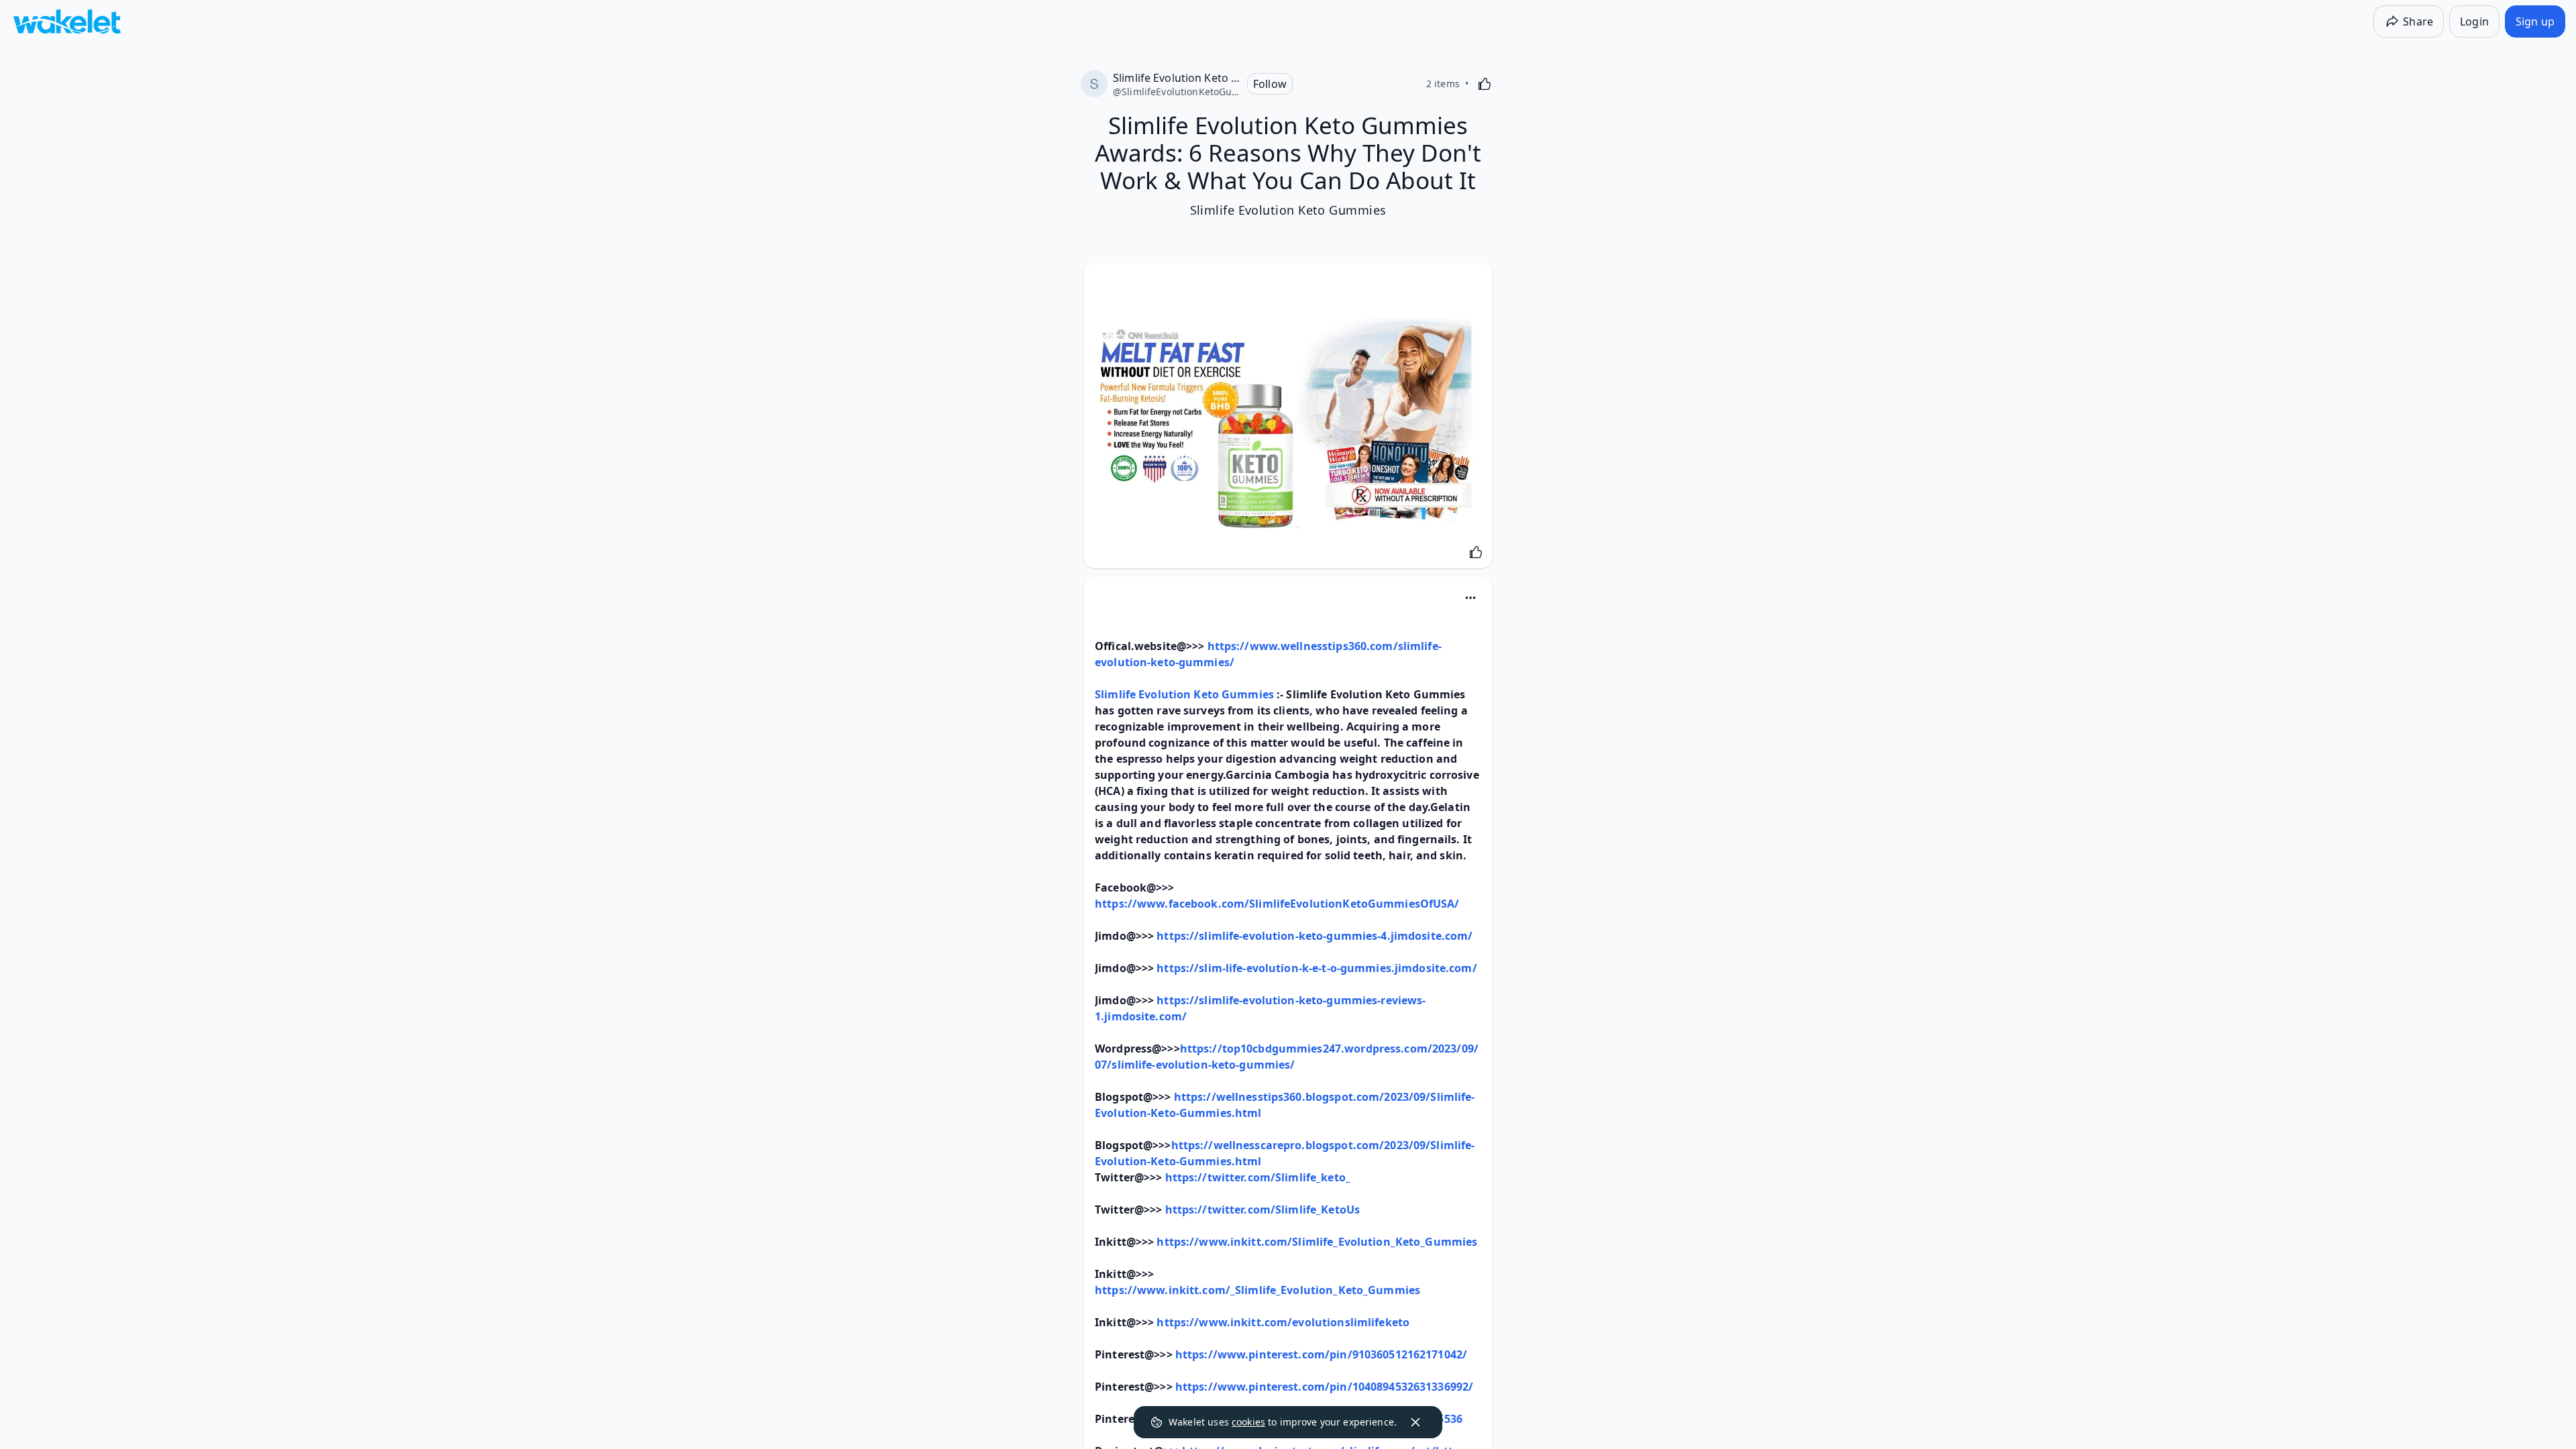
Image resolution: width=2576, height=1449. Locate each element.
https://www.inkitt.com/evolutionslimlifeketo (1283, 1322)
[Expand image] (1288, 419)
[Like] (1485, 84)
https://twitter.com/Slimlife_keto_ (1258, 1177)
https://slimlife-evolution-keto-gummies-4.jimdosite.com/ (1314, 936)
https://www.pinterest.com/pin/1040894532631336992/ (1324, 1387)
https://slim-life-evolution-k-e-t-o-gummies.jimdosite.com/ (1317, 968)
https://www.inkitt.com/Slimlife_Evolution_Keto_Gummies (1317, 1242)
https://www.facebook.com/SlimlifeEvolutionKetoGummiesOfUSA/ (1277, 904)
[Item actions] (1470, 598)
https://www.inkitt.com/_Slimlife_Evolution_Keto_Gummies (1257, 1290)
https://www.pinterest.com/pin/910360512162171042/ (1321, 1354)
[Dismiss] (1415, 1422)
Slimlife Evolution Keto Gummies (1184, 694)
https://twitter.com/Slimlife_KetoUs (1263, 1210)
